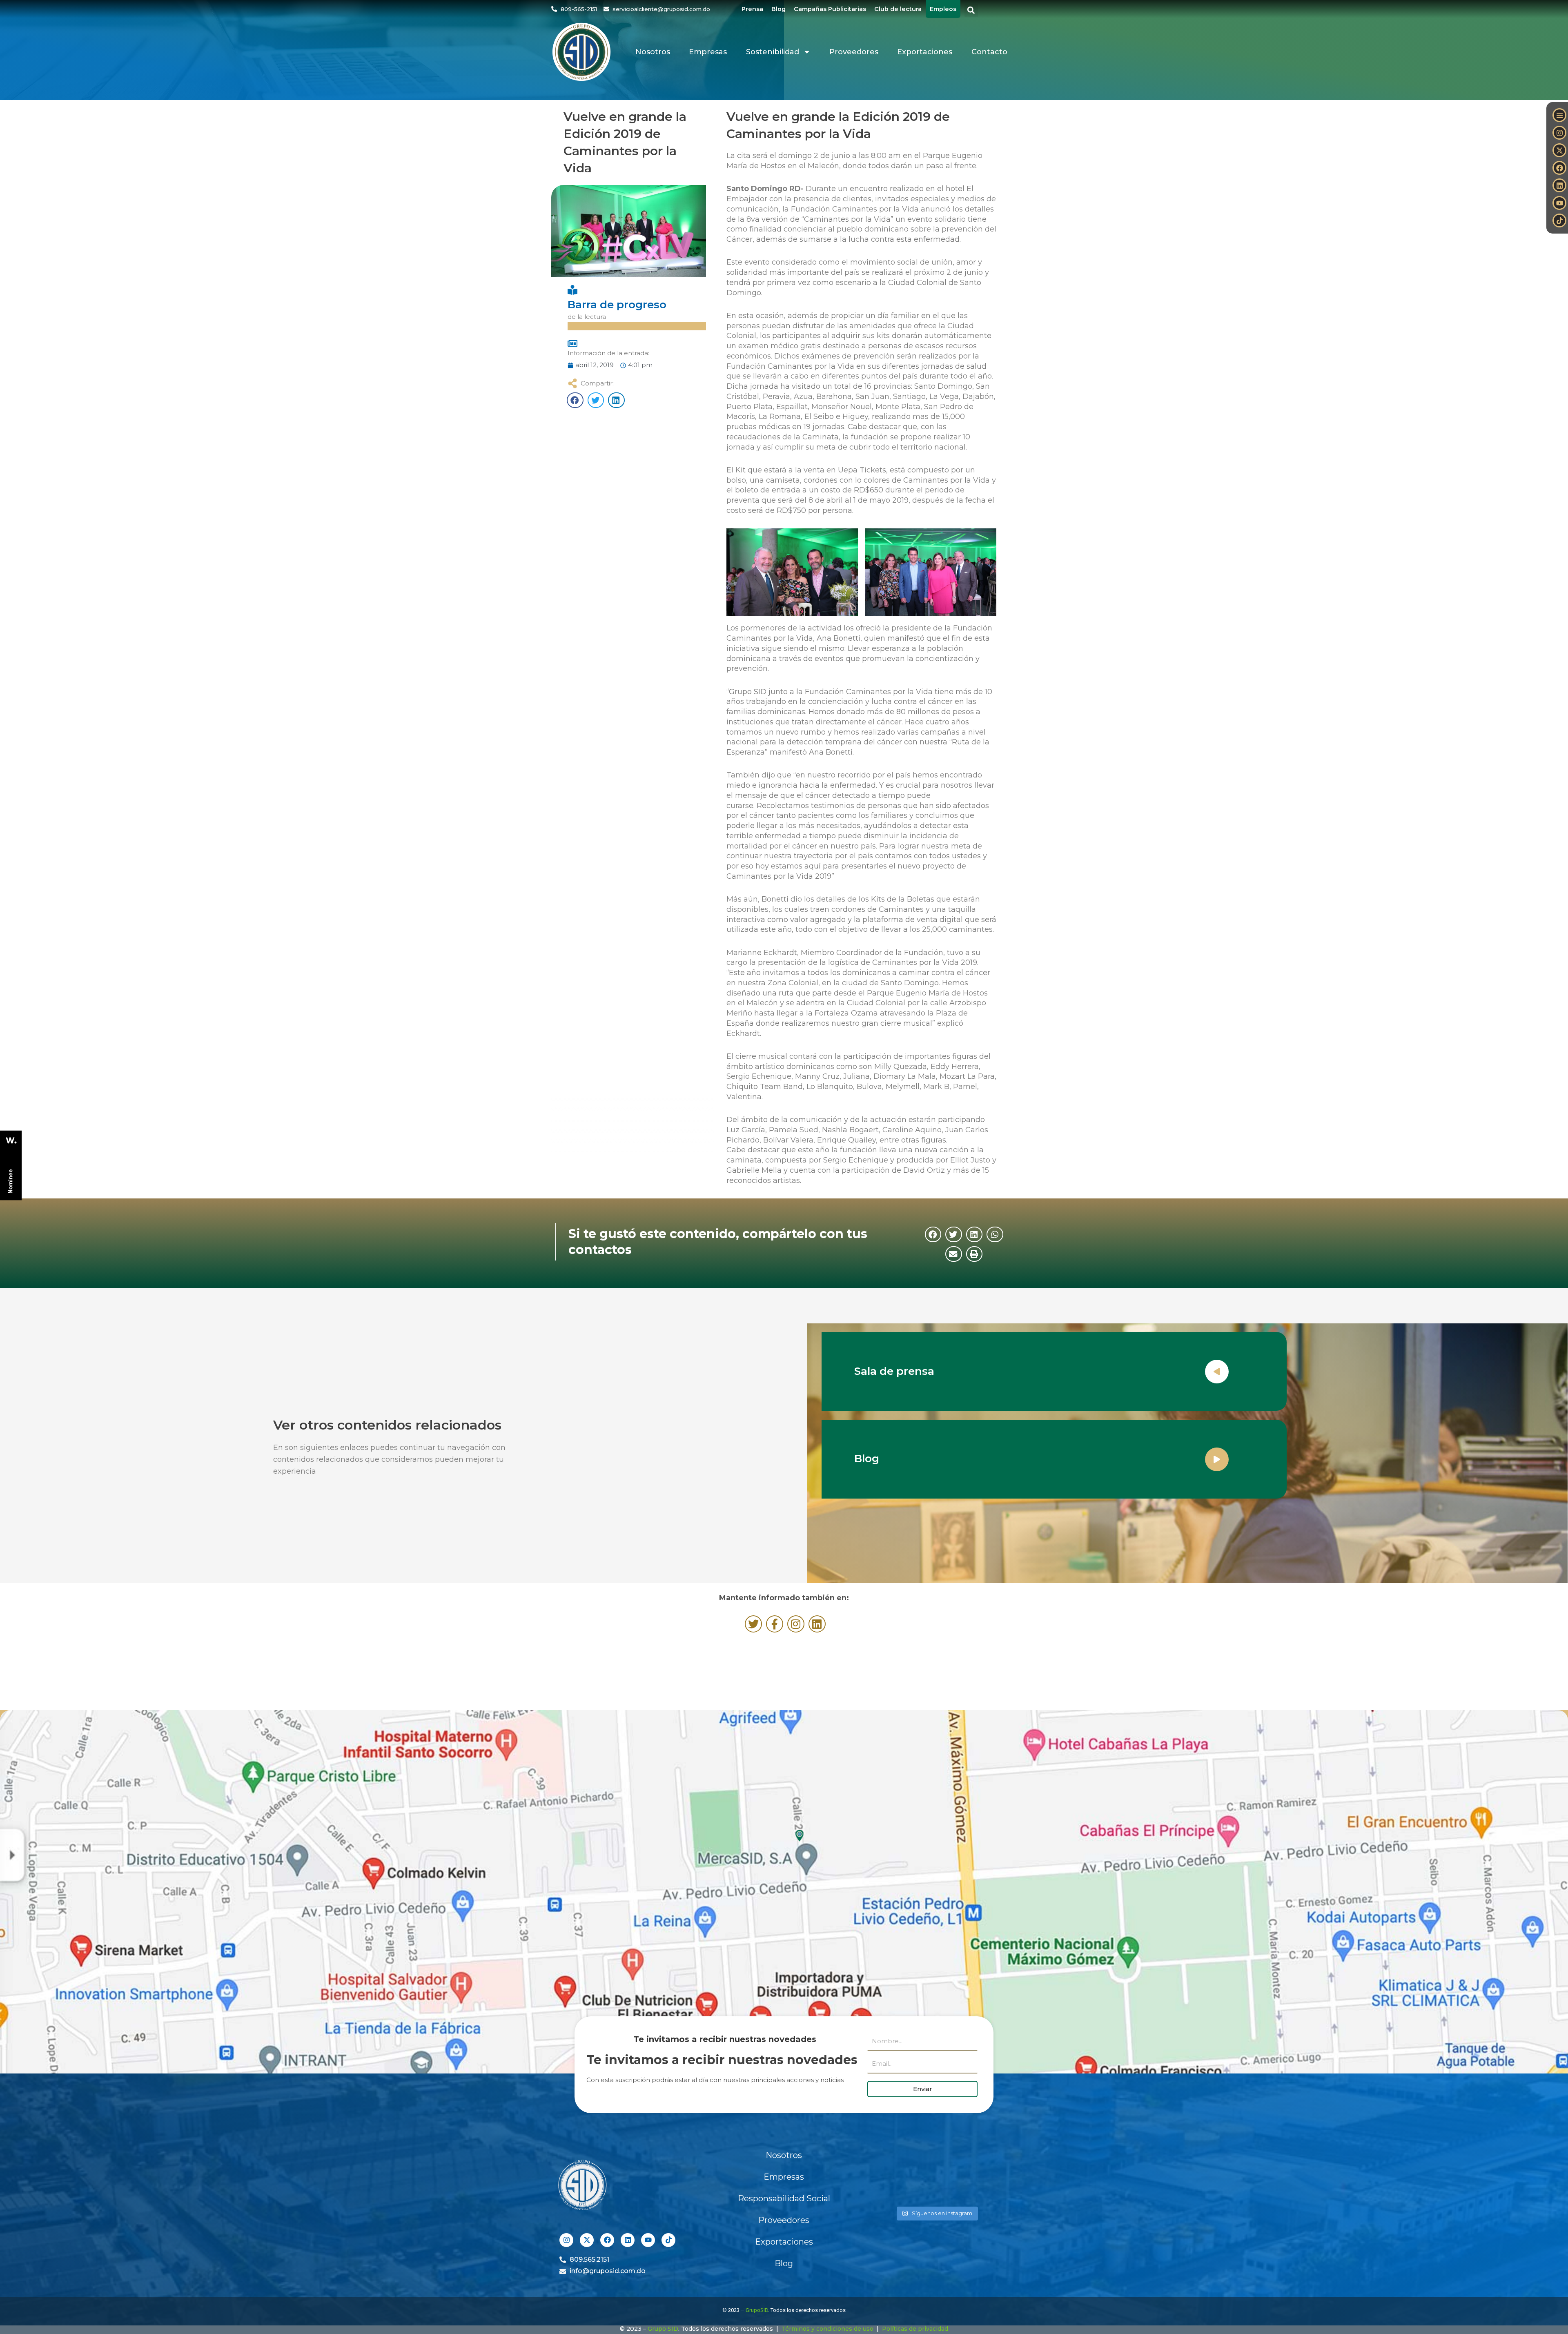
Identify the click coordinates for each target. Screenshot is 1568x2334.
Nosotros (653, 52)
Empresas (708, 52)
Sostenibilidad (773, 52)
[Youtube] (1559, 203)
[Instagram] (1559, 133)
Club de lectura (898, 9)
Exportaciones (925, 52)
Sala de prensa (894, 1371)
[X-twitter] (1559, 150)
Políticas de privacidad (915, 2329)
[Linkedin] (1559, 185)
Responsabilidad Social (784, 2198)
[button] (971, 10)
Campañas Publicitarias (830, 9)
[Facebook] (1559, 168)
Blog (778, 9)
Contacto (989, 52)
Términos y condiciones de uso (827, 2329)
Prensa (752, 9)
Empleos (943, 9)
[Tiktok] (1559, 220)
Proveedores (854, 52)
